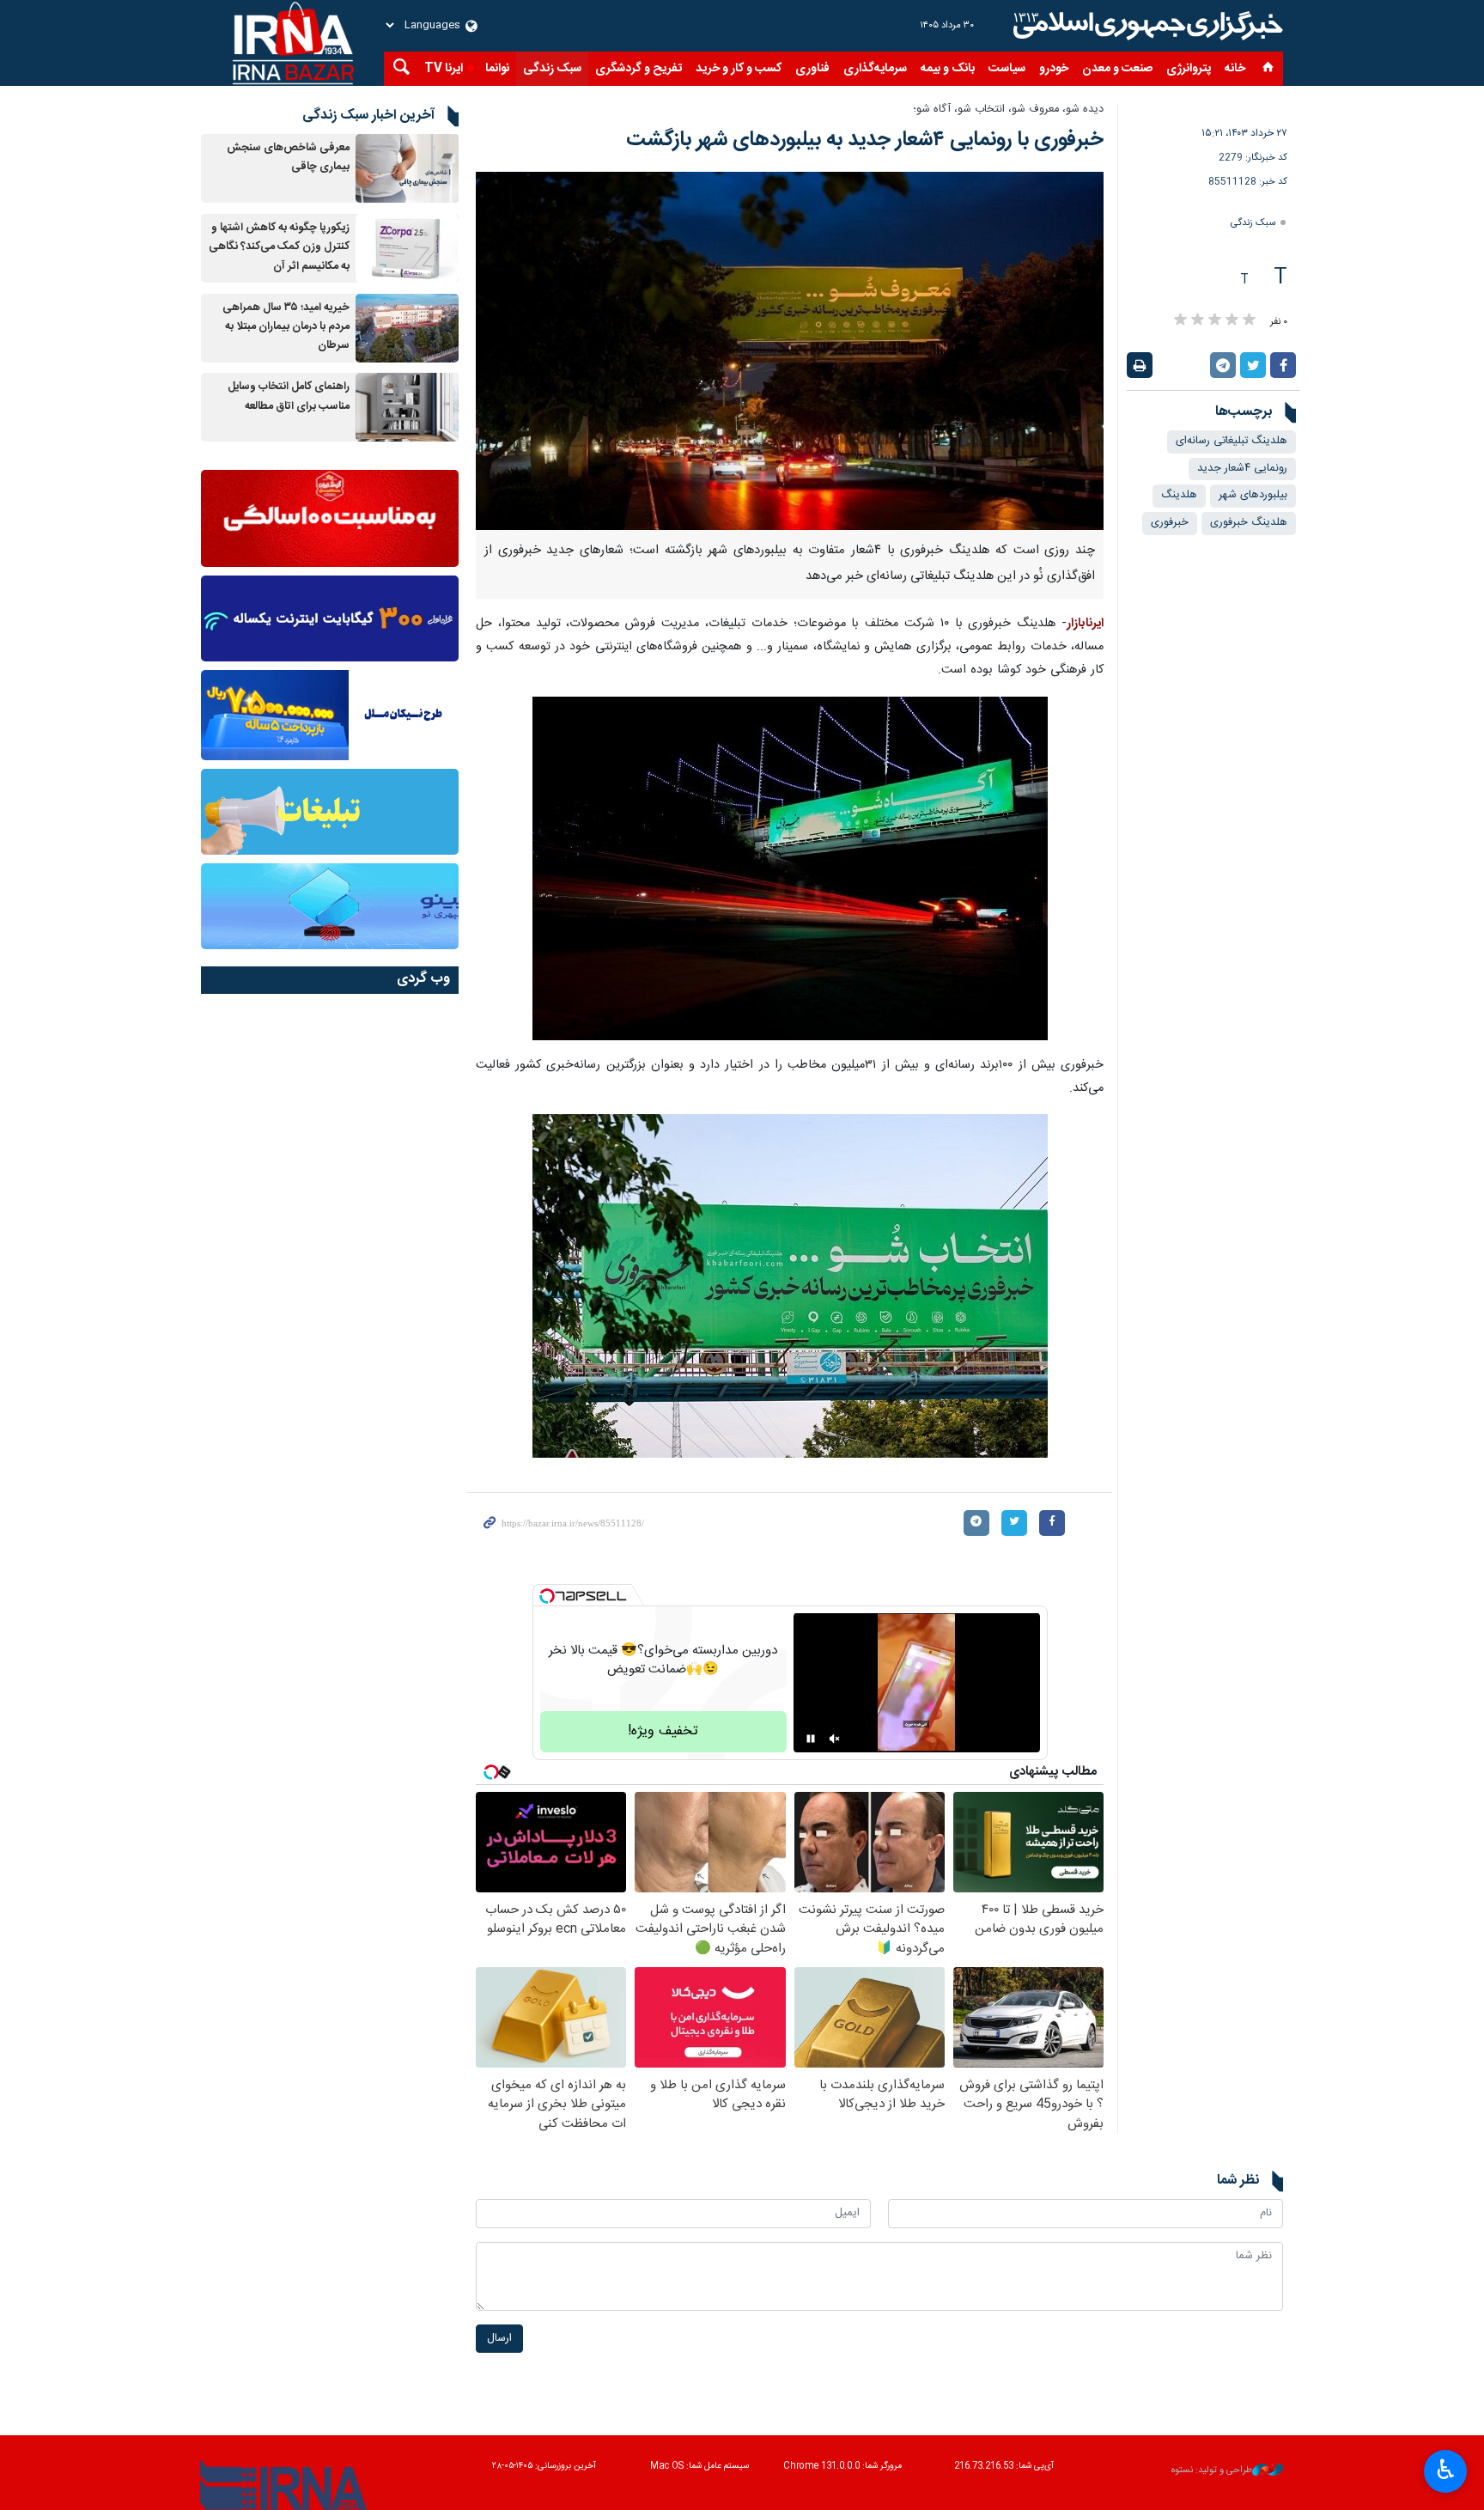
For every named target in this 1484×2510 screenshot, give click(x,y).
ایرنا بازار (1146, 26)
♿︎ (1446, 2470)
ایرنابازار (1085, 624)
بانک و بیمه (948, 69)
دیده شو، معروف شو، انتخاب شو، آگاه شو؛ (1008, 110)
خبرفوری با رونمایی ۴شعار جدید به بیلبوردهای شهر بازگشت (865, 140)
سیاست (1007, 69)
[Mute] (835, 1739)
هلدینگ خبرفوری (1249, 523)
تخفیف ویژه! (663, 1731)
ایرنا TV (444, 69)
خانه (1235, 69)
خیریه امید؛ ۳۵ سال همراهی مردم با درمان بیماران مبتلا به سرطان (286, 327)
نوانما (497, 69)
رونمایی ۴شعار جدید (1242, 469)
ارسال (499, 2339)
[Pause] (811, 1739)
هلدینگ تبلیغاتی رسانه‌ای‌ (1232, 441)
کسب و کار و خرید (739, 69)
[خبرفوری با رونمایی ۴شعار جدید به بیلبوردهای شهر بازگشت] (790, 351)
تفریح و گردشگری (639, 69)
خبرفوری (1170, 523)
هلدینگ (1179, 495)
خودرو (1054, 69)
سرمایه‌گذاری (875, 69)
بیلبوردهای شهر (1253, 495)
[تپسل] (547, 1596)
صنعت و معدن (1117, 69)
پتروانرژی (1189, 69)
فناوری (812, 69)
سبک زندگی (552, 69)
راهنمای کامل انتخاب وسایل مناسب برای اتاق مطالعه (289, 396)
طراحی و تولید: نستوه (1212, 2471)
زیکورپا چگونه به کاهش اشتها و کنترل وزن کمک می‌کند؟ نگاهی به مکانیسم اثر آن (279, 247)
